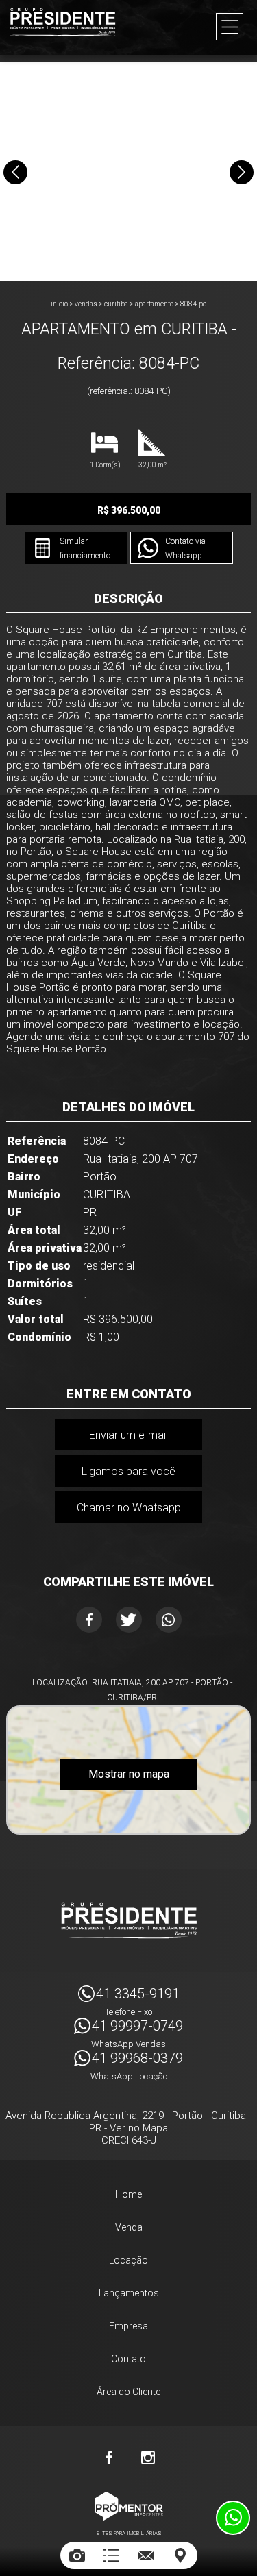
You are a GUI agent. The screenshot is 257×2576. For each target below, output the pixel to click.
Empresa (128, 2326)
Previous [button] (15, 172)
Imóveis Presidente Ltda (129, 1920)
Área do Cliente (128, 2392)
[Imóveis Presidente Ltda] (63, 22)
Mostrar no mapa (129, 1774)
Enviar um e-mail (128, 1435)
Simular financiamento (85, 548)
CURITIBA (116, 304)
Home (128, 2194)
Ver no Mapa (139, 2128)
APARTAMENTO (154, 304)
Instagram (148, 2457)
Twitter (129, 1620)
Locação (128, 2260)
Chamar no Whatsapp (129, 1508)
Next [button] (242, 172)
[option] (128, 171)
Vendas (86, 304)
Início (59, 304)
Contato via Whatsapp (185, 548)
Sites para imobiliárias (129, 2533)
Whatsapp (169, 1620)
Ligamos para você (128, 1471)
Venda (129, 2227)
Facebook (89, 1620)
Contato (128, 2359)
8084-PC (193, 304)
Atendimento (233, 2518)
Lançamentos (129, 2293)
